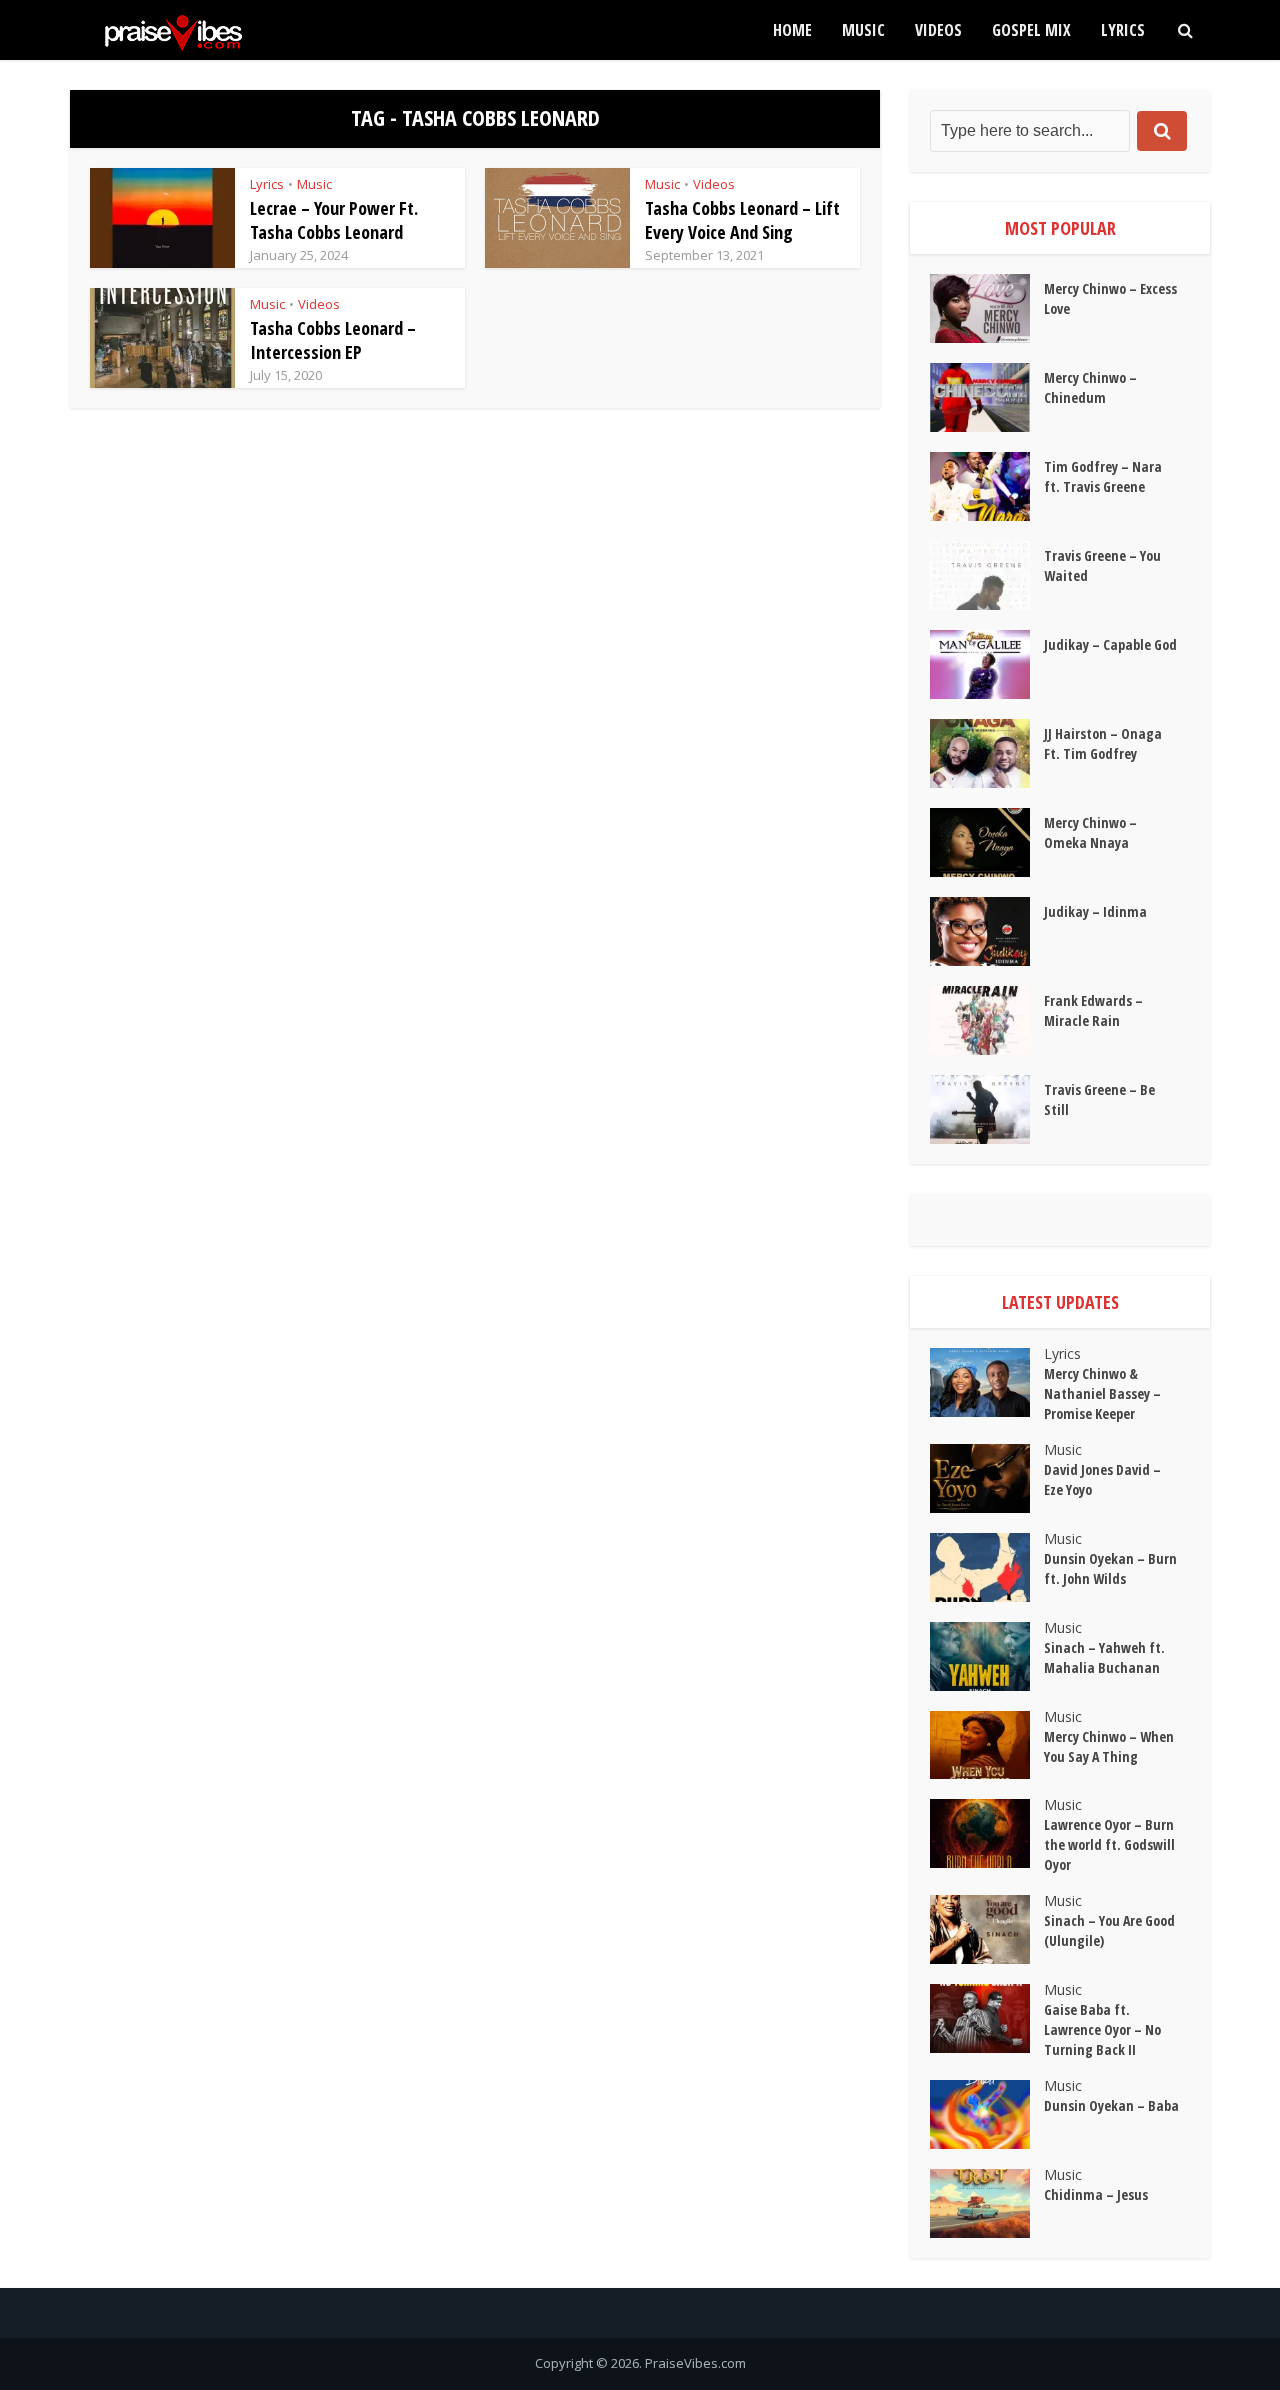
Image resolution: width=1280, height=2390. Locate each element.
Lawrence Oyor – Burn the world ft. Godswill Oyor (1109, 1844)
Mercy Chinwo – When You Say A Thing (1109, 1746)
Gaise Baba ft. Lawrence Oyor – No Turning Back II (1102, 2029)
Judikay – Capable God (1110, 644)
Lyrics (1123, 30)
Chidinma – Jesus (1096, 2194)
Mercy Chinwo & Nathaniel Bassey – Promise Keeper (1102, 1393)
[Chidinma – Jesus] (987, 2203)
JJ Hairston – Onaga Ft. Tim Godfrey (1103, 743)
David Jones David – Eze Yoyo (1102, 1479)
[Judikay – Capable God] (987, 664)
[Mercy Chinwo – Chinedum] (987, 397)
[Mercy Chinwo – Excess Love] (987, 308)
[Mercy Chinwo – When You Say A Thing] (987, 1745)
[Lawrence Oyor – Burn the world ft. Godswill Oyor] (987, 1833)
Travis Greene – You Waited (1102, 565)
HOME (792, 30)
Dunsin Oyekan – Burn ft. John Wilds (1110, 1568)
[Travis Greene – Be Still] (987, 1109)
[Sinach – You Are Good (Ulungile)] (987, 1929)
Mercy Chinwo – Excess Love (1110, 298)
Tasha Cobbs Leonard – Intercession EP (333, 340)
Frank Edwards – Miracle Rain (1093, 1010)
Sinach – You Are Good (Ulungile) (1109, 1930)
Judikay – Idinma (1095, 911)
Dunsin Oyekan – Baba (1111, 2105)
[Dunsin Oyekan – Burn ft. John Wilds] (987, 1567)
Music (863, 30)
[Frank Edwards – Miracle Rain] (987, 1020)
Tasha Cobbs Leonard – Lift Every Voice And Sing (742, 220)
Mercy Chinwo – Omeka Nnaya (1090, 832)
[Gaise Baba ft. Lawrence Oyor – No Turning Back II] (987, 2018)
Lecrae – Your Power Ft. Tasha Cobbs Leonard (334, 220)
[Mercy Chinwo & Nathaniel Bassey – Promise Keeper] (987, 1382)
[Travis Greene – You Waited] (987, 575)
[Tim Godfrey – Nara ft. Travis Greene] (987, 486)
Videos (938, 30)
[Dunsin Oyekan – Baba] (987, 2114)
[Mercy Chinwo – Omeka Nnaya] (987, 842)
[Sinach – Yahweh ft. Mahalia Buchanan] (987, 1656)
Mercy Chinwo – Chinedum (1090, 387)
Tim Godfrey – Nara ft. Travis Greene (1103, 476)
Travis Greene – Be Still (1099, 1099)
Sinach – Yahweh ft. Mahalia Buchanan (1104, 1657)
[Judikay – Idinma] (987, 931)
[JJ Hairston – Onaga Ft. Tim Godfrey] (987, 753)
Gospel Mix (1031, 30)
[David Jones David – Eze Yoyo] (987, 1478)
